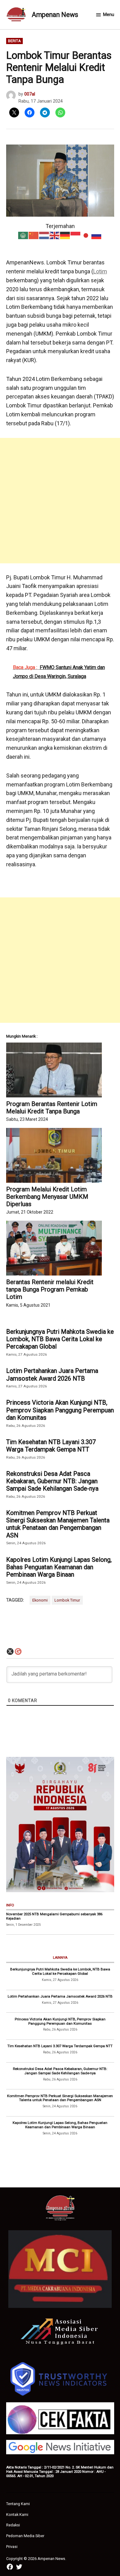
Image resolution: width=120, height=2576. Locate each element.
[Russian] (97, 235)
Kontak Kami (17, 2515)
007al (30, 94)
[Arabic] (23, 235)
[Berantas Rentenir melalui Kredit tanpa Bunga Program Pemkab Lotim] (54, 1248)
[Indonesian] (76, 235)
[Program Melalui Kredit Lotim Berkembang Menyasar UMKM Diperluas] (54, 1155)
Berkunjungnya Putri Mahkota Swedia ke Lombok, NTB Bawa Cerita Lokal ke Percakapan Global (60, 1339)
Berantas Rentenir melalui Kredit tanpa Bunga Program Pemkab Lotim (50, 1289)
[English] (55, 235)
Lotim (100, 271)
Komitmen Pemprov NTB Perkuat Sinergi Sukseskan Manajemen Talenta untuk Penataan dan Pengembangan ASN (58, 1524)
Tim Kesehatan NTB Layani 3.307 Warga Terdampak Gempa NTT (51, 1446)
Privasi (12, 2547)
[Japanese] (86, 235)
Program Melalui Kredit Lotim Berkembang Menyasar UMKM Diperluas (47, 1197)
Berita (14, 41)
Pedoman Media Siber (25, 2536)
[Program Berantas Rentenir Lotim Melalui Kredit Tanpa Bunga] (54, 1070)
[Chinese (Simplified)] (34, 235)
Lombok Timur (67, 1600)
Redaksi (13, 2525)
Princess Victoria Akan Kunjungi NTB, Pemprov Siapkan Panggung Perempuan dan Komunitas (60, 1410)
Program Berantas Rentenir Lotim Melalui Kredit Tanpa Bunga (52, 1108)
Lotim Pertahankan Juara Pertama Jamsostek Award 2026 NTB (52, 1374)
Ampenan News (55, 15)
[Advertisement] (60, 501)
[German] (65, 235)
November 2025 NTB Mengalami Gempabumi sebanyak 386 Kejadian (54, 1916)
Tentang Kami (18, 2504)
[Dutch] (44, 235)
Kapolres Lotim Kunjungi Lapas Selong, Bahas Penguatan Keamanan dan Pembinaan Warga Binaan (59, 1567)
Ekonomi (40, 1600)
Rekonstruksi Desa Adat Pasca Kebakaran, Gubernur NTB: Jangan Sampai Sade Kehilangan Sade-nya (52, 1481)
